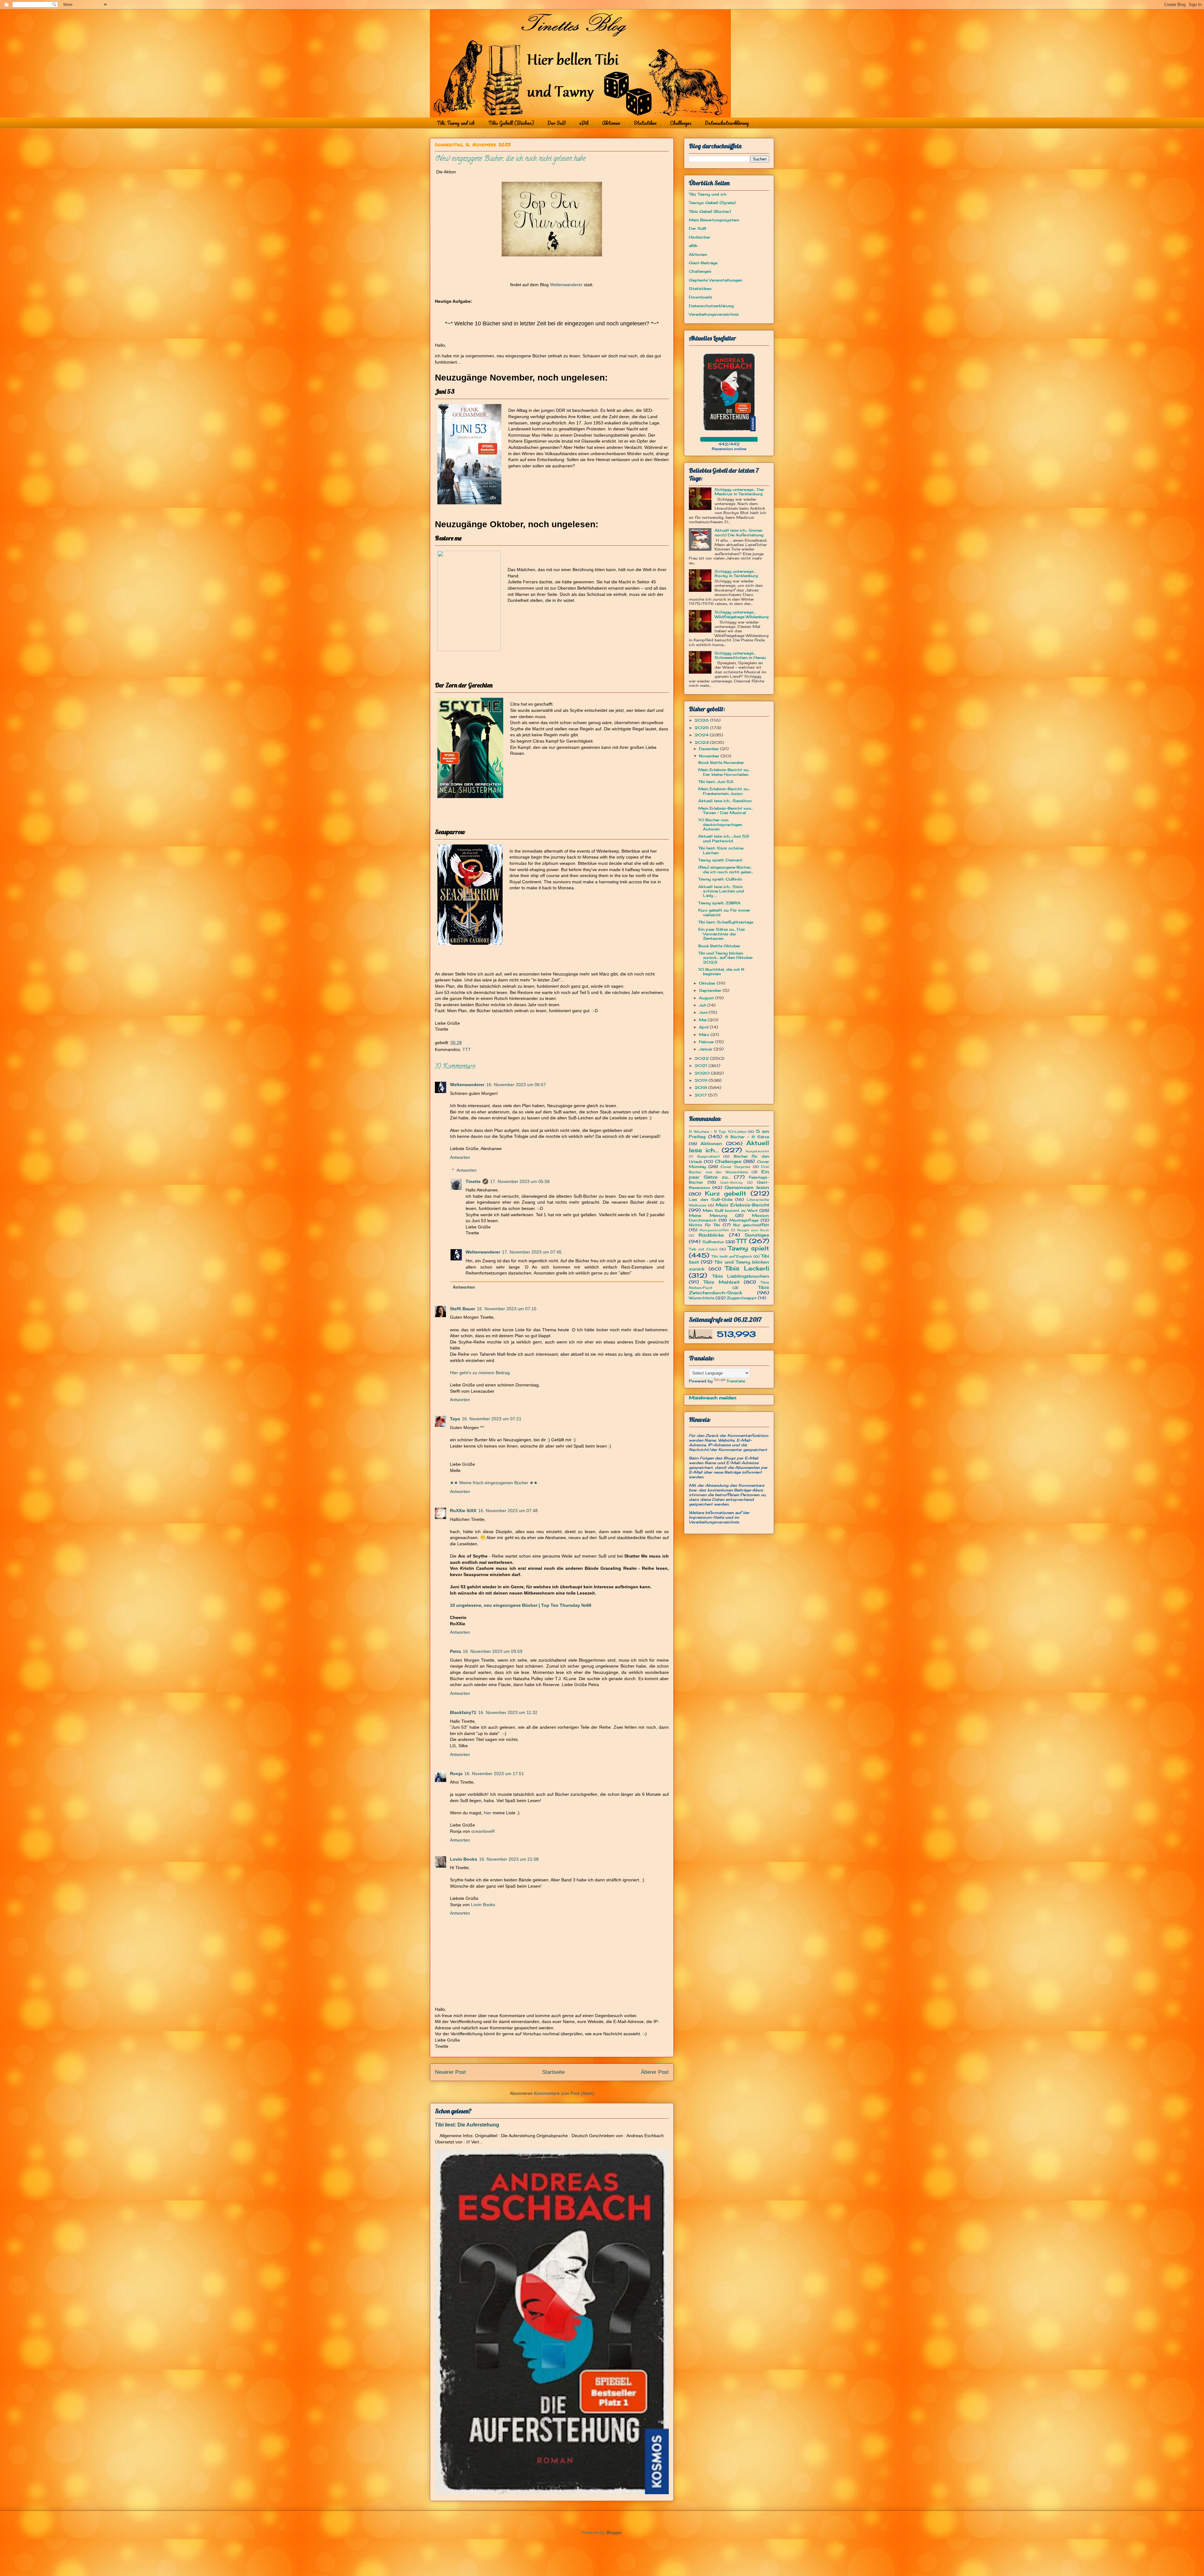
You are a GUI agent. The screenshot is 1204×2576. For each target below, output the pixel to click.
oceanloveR (483, 1831)
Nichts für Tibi (704, 1225)
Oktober (708, 983)
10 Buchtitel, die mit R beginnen (721, 972)
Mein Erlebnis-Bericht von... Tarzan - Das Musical (726, 810)
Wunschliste (702, 1298)
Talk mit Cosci (703, 1249)
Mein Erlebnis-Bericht (742, 1205)
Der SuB (557, 123)
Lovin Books (464, 1859)
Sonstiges (757, 1235)
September (711, 990)
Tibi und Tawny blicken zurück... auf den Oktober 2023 (726, 958)
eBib (584, 123)
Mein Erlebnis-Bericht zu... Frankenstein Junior (724, 791)
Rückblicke (711, 1235)
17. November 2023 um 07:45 (532, 1252)
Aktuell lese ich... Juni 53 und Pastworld (723, 838)
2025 (702, 728)
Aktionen (611, 123)
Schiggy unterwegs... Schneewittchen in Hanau (740, 655)
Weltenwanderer (566, 285)
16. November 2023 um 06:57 (516, 1085)
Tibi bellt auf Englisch (732, 1256)
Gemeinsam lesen (747, 1187)
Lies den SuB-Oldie (711, 1199)
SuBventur (713, 1242)
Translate (736, 1381)
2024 (702, 735)
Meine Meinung (708, 1215)
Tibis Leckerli (747, 1268)
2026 (702, 720)
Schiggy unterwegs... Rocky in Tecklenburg (736, 573)
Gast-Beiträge (703, 263)
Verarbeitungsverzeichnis (714, 314)
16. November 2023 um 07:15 (507, 1309)
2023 (702, 742)
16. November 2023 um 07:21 (492, 1419)
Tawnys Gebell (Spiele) (712, 203)
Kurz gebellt (726, 1193)
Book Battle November (721, 762)
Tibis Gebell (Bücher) (511, 123)
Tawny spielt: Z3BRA (719, 903)
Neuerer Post (450, 2072)
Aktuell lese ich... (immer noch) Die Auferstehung (739, 532)
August (707, 998)
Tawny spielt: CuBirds (720, 879)
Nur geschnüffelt (751, 1225)
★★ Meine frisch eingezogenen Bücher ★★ (494, 1483)
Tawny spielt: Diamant (720, 860)
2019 (702, 1080)
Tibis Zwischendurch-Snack (729, 1290)
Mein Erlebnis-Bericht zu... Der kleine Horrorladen (724, 772)
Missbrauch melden (713, 1398)
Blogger (614, 2532)
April (704, 1027)
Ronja (456, 1774)
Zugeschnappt (742, 1298)
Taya (455, 1419)
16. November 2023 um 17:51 (494, 1774)
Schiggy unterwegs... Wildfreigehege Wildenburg (742, 614)
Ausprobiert (708, 1156)
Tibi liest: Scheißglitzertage (726, 922)
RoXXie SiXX (463, 1511)
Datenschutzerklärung (727, 123)
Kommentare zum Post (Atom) (564, 2093)
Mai (703, 1020)
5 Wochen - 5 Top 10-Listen (718, 1132)
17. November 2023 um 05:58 (520, 1181)
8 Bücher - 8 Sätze (747, 1137)
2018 (701, 1088)
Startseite (553, 2072)
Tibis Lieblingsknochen (741, 1276)
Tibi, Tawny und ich (456, 123)
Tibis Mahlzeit (721, 1282)
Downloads (701, 297)
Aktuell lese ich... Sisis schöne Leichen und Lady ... (721, 891)
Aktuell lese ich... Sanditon (725, 801)
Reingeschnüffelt (714, 1230)
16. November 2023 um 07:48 (508, 1511)
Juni (704, 1012)
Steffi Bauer (462, 1309)
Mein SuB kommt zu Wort (730, 1210)
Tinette (473, 1181)
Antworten (460, 1157)
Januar (706, 1049)
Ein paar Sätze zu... (729, 1174)
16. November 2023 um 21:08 (509, 1859)
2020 (703, 1073)
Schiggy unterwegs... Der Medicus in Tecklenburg (739, 492)
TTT (467, 1049)
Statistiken (645, 123)
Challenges (681, 123)
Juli (703, 1005)
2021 (702, 1066)
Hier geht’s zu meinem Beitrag (480, 1373)
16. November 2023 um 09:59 (493, 1651)
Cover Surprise (735, 1167)
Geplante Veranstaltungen (716, 280)
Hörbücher (700, 237)
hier (488, 1813)
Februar (707, 1042)
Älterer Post (655, 2072)
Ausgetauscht (757, 1151)
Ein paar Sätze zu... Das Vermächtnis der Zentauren (722, 934)
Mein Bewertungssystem (714, 220)
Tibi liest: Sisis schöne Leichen (721, 850)
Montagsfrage (744, 1220)
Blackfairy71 (463, 1712)
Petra (455, 1651)
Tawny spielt (749, 1248)
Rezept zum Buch (753, 1230)
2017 (701, 1095)
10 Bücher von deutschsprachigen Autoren (720, 824)
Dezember (710, 749)
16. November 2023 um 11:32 (508, 1712)
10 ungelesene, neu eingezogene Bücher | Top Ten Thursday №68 (521, 1605)
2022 (702, 1058)
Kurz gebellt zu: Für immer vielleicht (724, 912)
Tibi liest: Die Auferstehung (467, 2125)
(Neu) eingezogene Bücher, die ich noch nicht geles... (726, 869)
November (710, 756)
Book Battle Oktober (719, 946)
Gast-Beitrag (731, 1183)
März (705, 1035)
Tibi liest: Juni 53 (716, 782)
